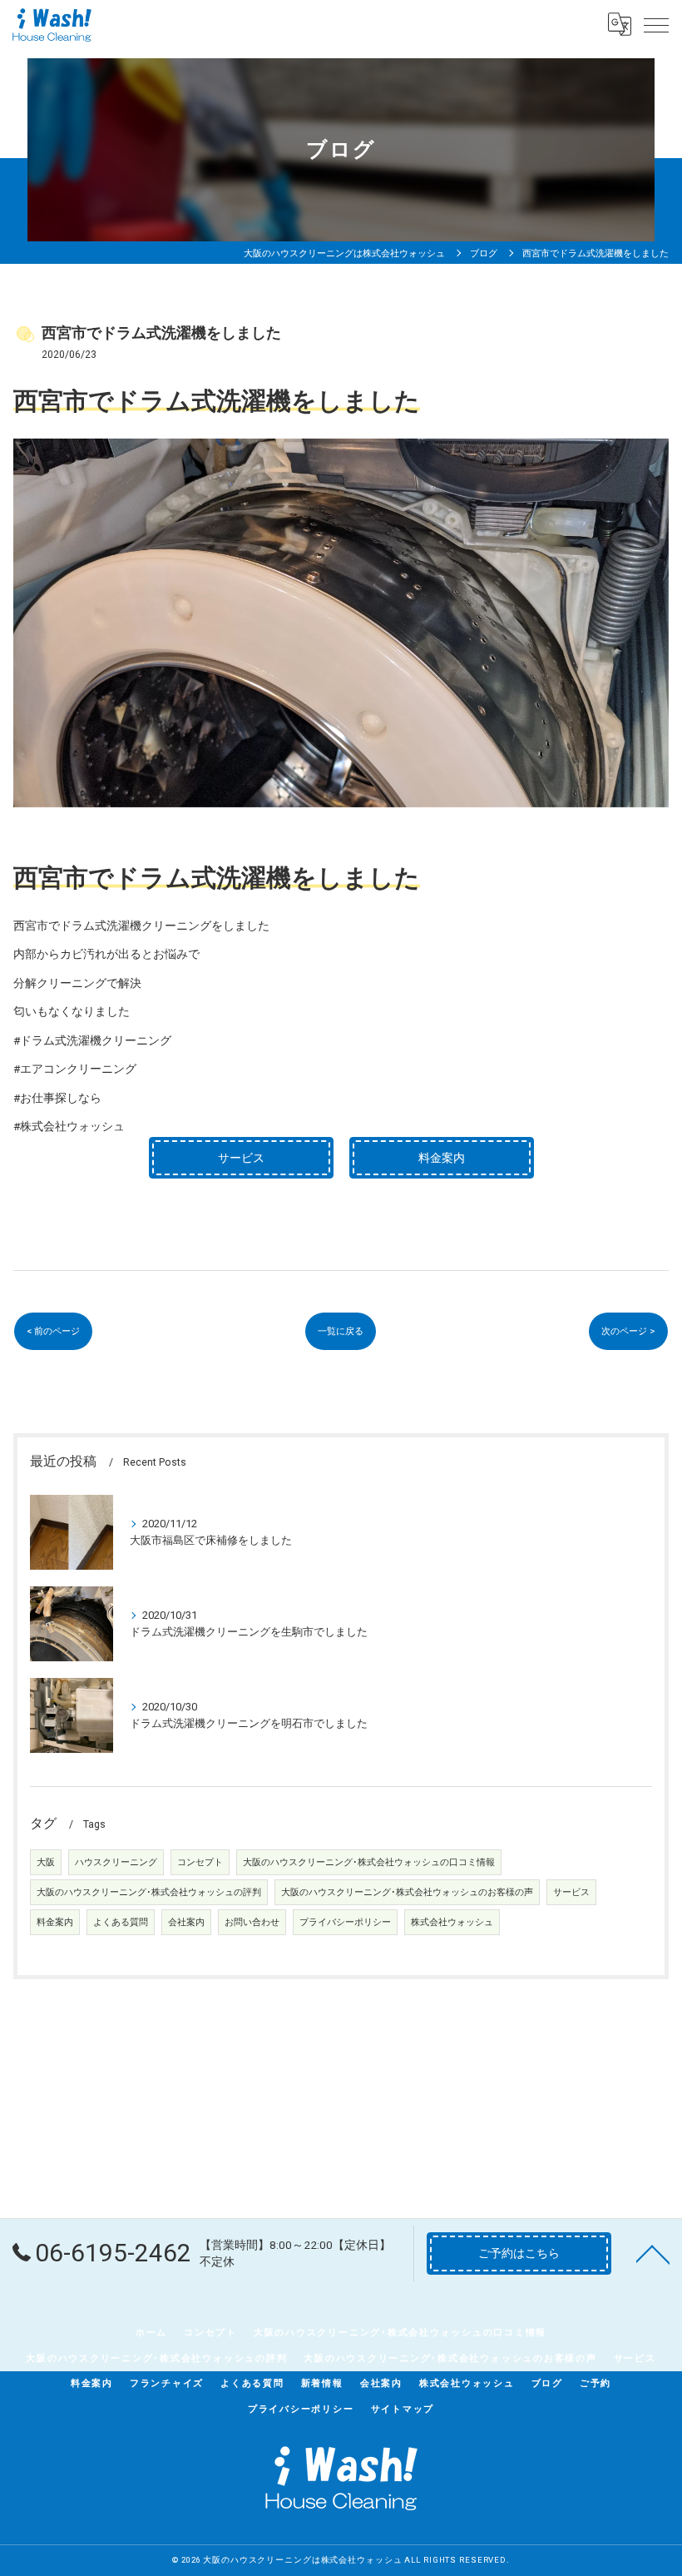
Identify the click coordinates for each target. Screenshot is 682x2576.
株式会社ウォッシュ (452, 1922)
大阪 (46, 1862)
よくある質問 (121, 1922)
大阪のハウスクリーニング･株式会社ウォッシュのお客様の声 (407, 1892)
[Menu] (656, 24)
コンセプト (200, 1862)
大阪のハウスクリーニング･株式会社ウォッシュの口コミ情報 (369, 1862)
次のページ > (628, 1331)
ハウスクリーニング (116, 1862)
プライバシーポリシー (345, 1922)
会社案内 (186, 1922)
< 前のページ (53, 1331)
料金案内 (55, 1922)
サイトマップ (403, 2409)
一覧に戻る (341, 1331)
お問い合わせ (252, 1922)
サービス (571, 1892)
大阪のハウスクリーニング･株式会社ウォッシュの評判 (149, 1892)
